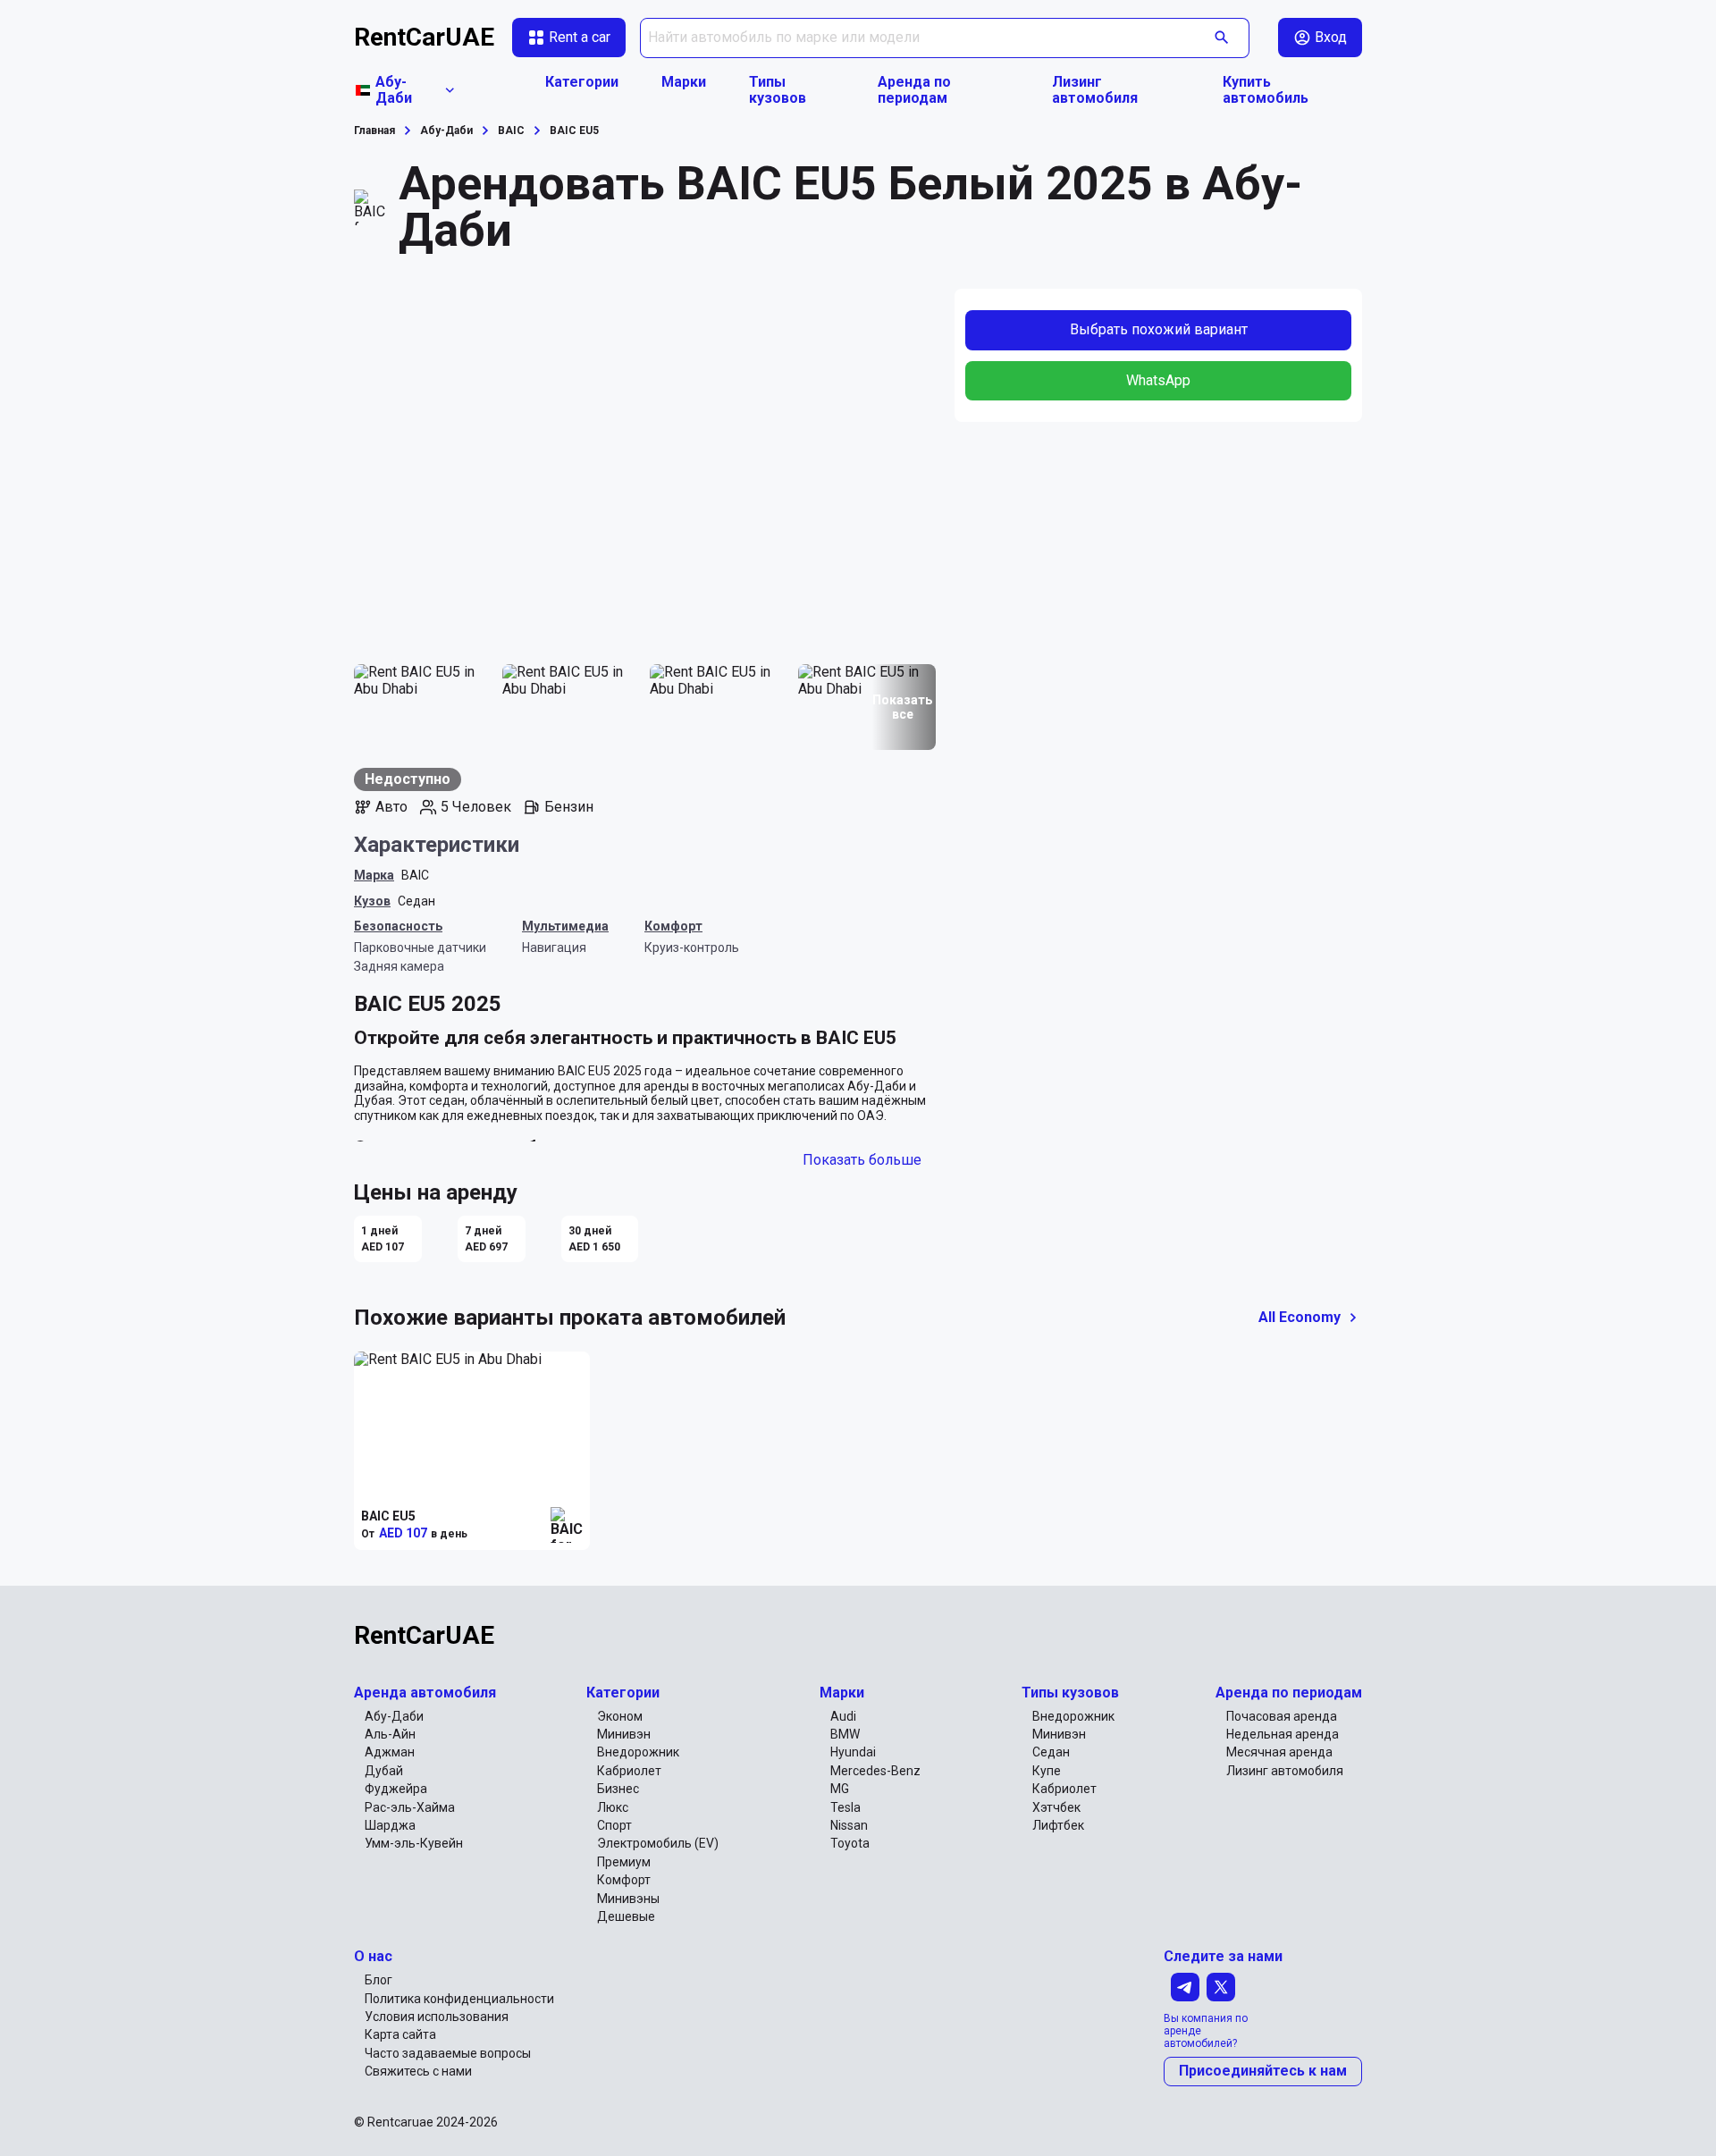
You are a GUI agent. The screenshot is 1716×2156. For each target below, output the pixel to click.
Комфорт (624, 1880)
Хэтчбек (1056, 1807)
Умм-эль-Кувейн (414, 1843)
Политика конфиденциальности (459, 1999)
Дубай (384, 1771)
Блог (379, 1980)
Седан (416, 901)
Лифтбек (1058, 1825)
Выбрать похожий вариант (1159, 329)
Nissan (849, 1825)
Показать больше (862, 1160)
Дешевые (626, 1916)
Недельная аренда (1283, 1734)
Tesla (845, 1807)
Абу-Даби (394, 1716)
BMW (845, 1734)
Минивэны (628, 1899)
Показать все (902, 707)
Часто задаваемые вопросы (448, 2053)
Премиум (624, 1862)
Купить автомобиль (1266, 90)
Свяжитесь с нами (418, 2071)
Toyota (850, 1843)
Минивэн (624, 1734)
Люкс (613, 1807)
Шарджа (390, 1825)
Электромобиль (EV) (658, 1843)
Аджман (390, 1752)
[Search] (1222, 38)
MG (840, 1789)
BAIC (415, 875)
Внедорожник (638, 1752)
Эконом (620, 1716)
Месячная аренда (1279, 1752)
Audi (843, 1716)
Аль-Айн (390, 1734)
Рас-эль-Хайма (410, 1807)
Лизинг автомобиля (1095, 90)
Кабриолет (629, 1771)
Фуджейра (396, 1789)
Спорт (614, 1825)
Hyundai (853, 1752)
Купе (1047, 1771)
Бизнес (618, 1789)
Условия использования (437, 2017)
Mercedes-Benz (875, 1771)
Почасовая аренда (1282, 1716)
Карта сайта (400, 2034)
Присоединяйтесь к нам (1263, 2071)
